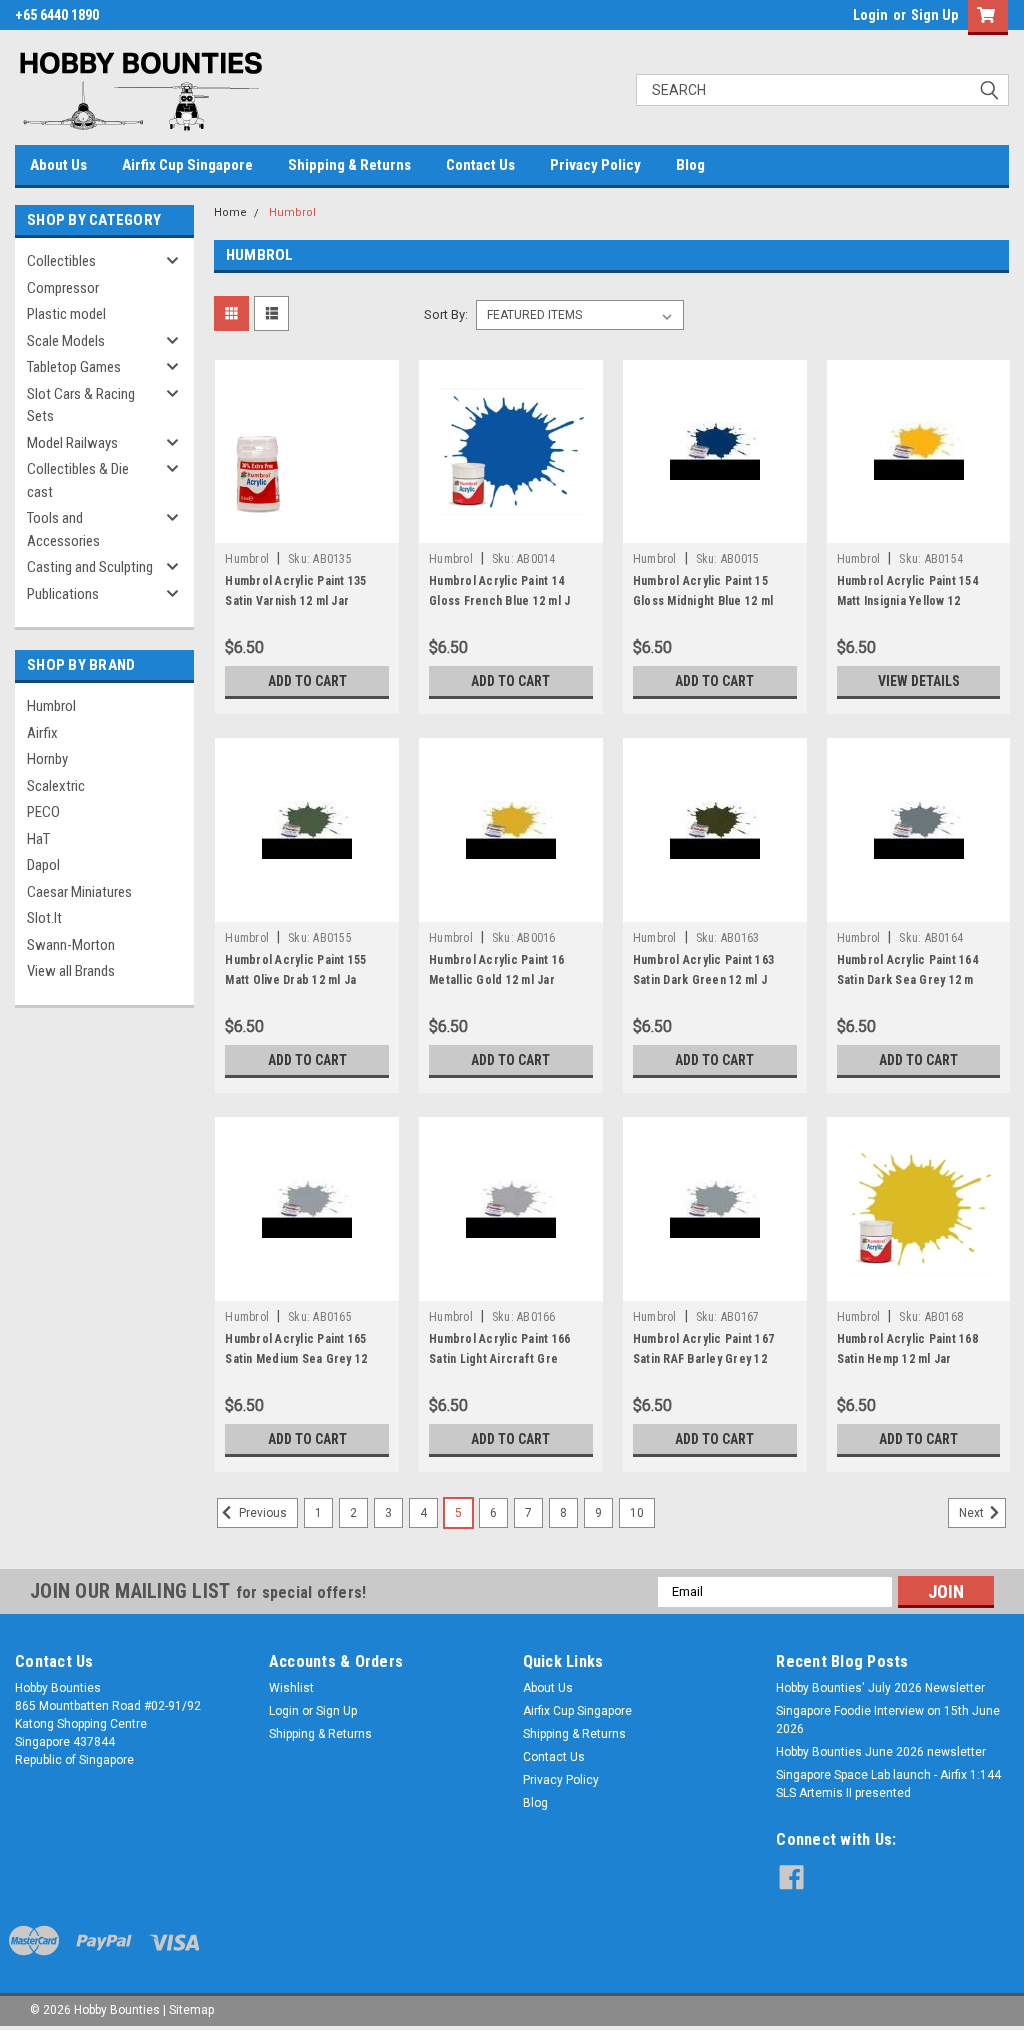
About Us (58, 165)
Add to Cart (307, 681)
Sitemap (191, 2010)
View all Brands (71, 971)
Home (230, 212)
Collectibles (61, 261)
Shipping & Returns (349, 165)
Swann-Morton (71, 945)
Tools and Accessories (63, 529)
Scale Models (66, 341)
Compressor (63, 288)
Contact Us (480, 165)
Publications (63, 594)
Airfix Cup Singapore (187, 165)
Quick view (307, 528)
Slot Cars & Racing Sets (81, 405)
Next (973, 1513)
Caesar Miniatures (79, 892)
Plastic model (66, 314)
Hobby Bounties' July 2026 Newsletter (880, 1688)
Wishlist (291, 1688)
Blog (690, 165)
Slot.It (44, 918)
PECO (43, 812)
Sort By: (446, 314)
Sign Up (934, 15)
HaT (38, 839)
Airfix (42, 733)
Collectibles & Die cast (78, 480)
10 (637, 1513)
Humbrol (51, 706)
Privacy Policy (595, 165)
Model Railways (72, 443)
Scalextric (56, 786)
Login (870, 15)
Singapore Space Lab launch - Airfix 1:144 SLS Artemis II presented (888, 1784)
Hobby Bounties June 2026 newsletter (881, 1752)
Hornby (47, 759)
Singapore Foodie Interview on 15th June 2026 (888, 1720)
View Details (919, 681)
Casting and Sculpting (90, 567)
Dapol (43, 865)
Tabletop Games (74, 367)
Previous (261, 1513)
